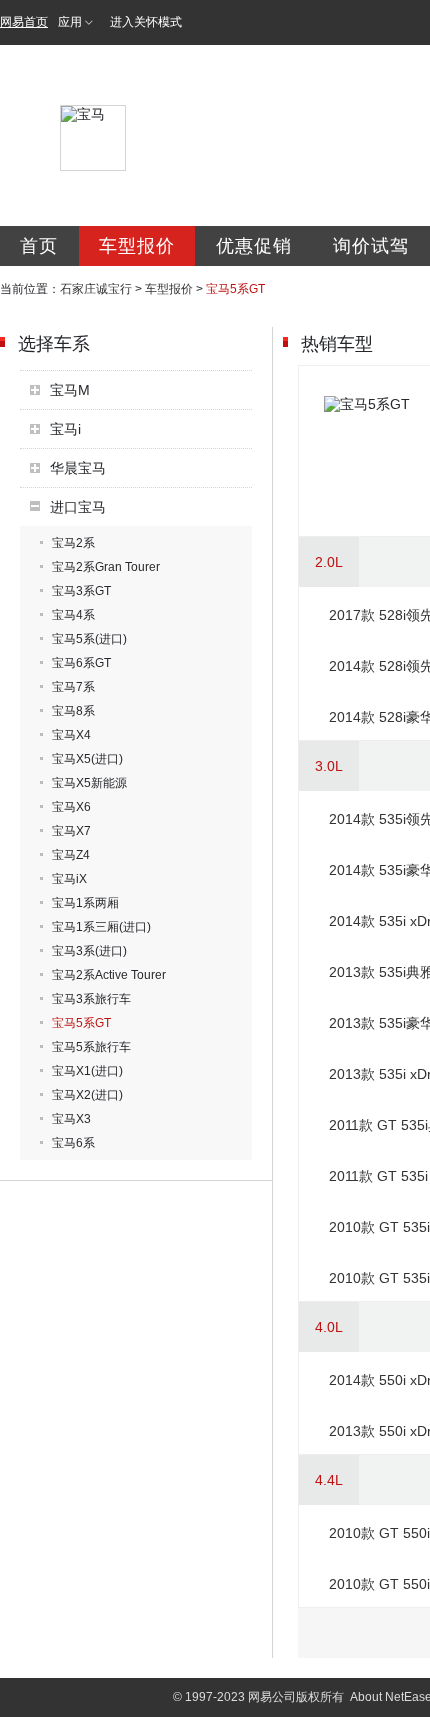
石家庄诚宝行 (96, 289)
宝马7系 (73, 687)
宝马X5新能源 (89, 783)
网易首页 (24, 22)
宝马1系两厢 (85, 903)
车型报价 (137, 246)
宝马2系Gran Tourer (106, 567)
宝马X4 (71, 735)
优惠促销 (254, 246)
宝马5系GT (81, 1023)
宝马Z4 (71, 855)
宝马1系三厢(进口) (101, 927)
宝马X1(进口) (87, 1071)
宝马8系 (73, 711)
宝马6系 (73, 1143)
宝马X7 (71, 831)
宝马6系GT (81, 663)
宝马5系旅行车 (91, 1047)
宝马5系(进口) (89, 639)
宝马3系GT (81, 591)
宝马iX (69, 879)
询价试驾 (371, 246)
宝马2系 (73, 543)
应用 (70, 22)
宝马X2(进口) (87, 1095)
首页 (39, 246)
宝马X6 (71, 807)
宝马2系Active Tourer (109, 975)
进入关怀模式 (146, 22)
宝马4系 (73, 615)
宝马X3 (71, 1119)
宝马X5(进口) (87, 759)
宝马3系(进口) (89, 951)
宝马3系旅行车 (91, 999)
